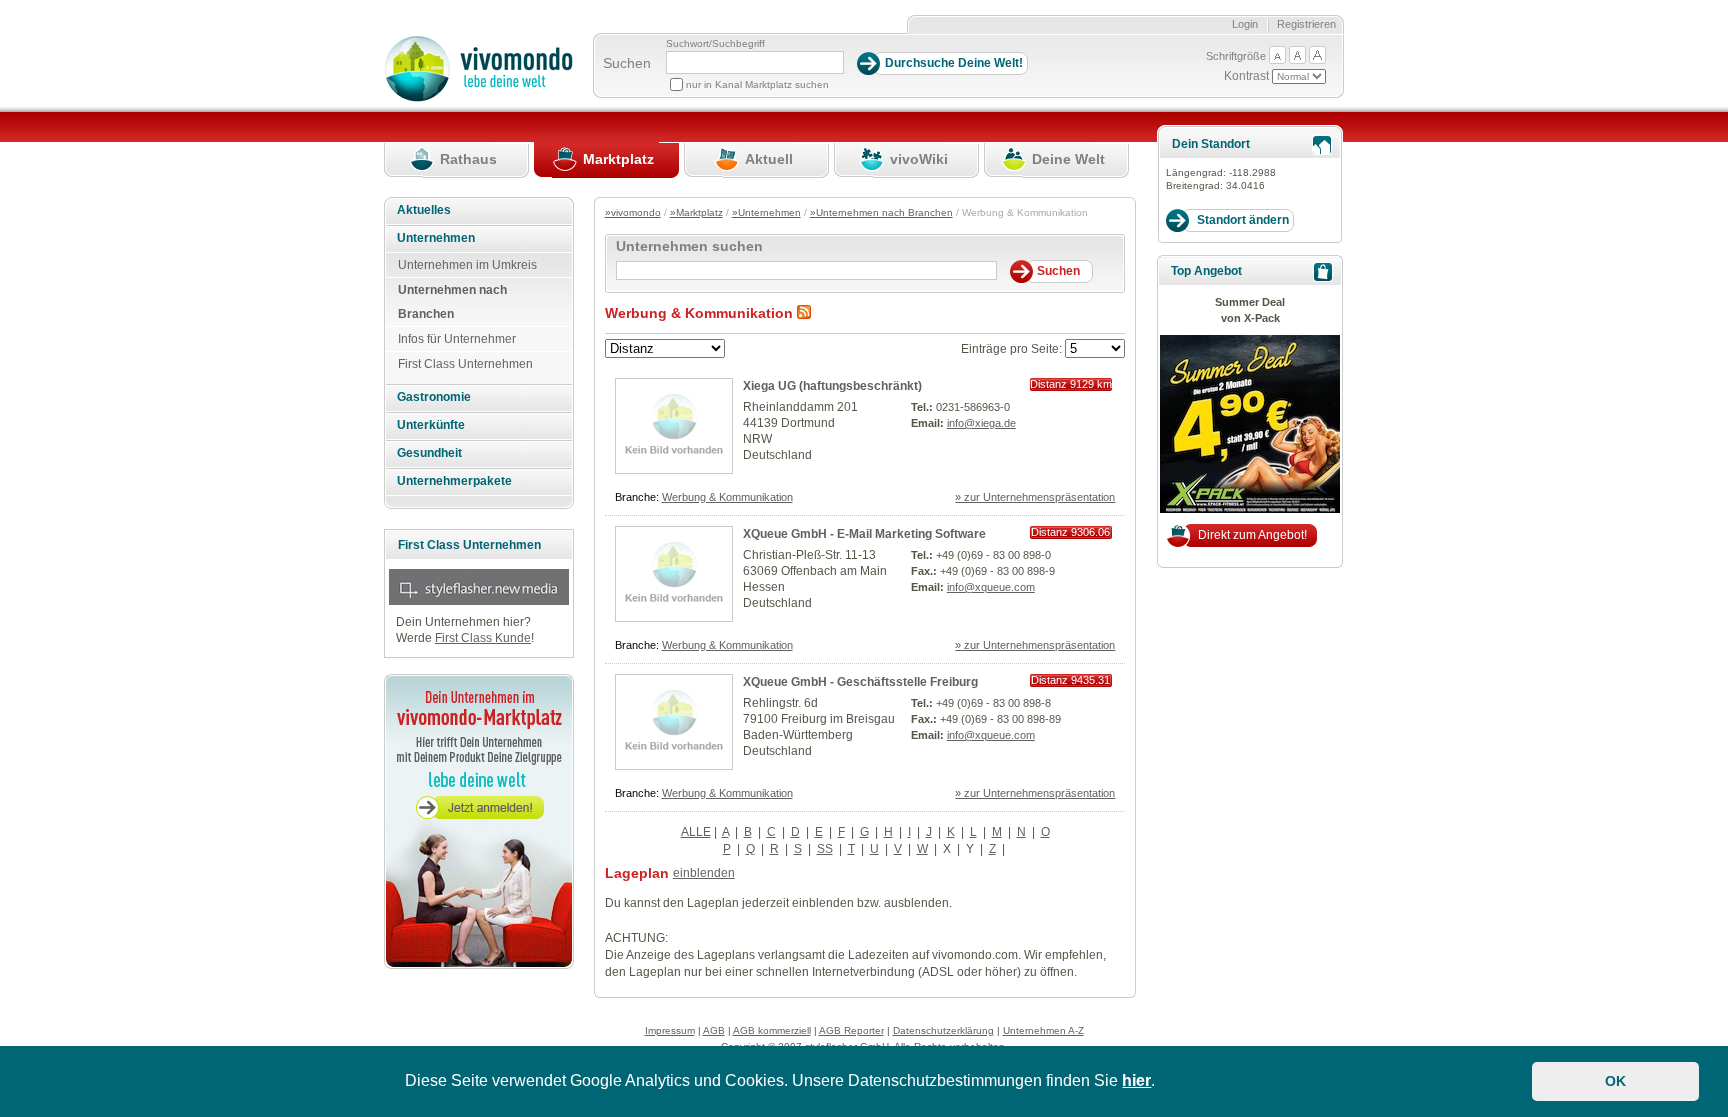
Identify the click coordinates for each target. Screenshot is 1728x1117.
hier (1136, 1080)
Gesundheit (429, 453)
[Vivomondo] (478, 98)
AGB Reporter (851, 1030)
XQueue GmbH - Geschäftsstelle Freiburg (860, 682)
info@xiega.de (981, 423)
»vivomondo (633, 212)
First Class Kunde (483, 638)
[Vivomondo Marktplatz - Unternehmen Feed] (804, 313)
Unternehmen (436, 238)
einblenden (704, 873)
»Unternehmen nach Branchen (881, 212)
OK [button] (1615, 1081)
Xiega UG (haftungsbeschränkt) (832, 386)
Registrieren (1306, 24)
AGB (714, 1030)
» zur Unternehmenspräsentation (1035, 497)
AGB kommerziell (772, 1030)
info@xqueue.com (991, 587)
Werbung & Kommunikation (727, 497)
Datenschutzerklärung (943, 1030)
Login (1245, 24)
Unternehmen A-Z (1043, 1030)
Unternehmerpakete (454, 481)
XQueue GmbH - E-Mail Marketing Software (864, 534)
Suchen (627, 63)
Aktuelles (424, 210)
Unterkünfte (431, 425)
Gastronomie (434, 397)
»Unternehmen (766, 212)
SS (825, 849)
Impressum (670, 1030)
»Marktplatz (696, 212)
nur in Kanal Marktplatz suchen (757, 84)
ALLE (696, 832)
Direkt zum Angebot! (1252, 535)
